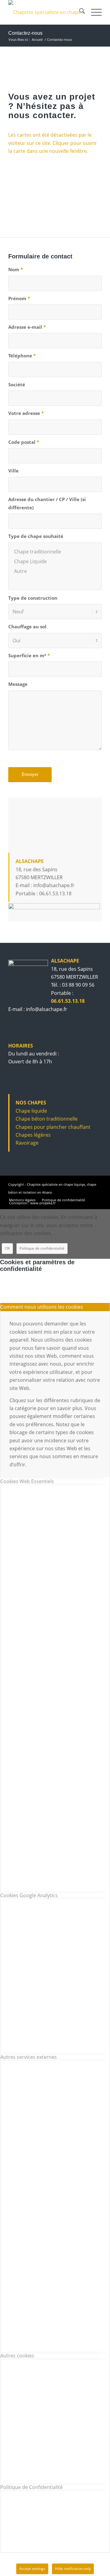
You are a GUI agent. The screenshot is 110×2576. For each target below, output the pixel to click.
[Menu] (93, 12)
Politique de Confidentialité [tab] (31, 2487)
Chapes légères (33, 1135)
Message (18, 684)
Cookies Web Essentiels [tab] (27, 1481)
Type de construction (33, 598)
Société (17, 384)
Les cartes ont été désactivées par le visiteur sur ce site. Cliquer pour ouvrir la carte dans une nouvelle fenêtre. (53, 143)
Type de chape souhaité (36, 536)
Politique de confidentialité (42, 1248)
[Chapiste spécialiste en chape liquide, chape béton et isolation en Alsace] (46, 12)
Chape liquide (31, 1111)
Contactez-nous (25, 33)
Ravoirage (27, 1143)
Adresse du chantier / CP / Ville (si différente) (47, 503)
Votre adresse (26, 413)
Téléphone (22, 356)
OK (7, 1248)
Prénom (19, 298)
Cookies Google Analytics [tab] (29, 1895)
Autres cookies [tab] (17, 2356)
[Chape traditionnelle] (55, 552)
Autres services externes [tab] (29, 2057)
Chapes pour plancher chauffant (53, 1127)
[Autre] (55, 571)
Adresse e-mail (27, 327)
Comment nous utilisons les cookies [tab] (42, 1307)
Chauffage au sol (27, 626)
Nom (16, 269)
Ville (13, 471)
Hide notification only (73, 2569)
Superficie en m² (29, 655)
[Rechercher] (79, 12)
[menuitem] (79, 12)
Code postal (24, 442)
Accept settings (32, 2569)
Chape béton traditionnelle (47, 1119)
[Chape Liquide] (55, 561)
